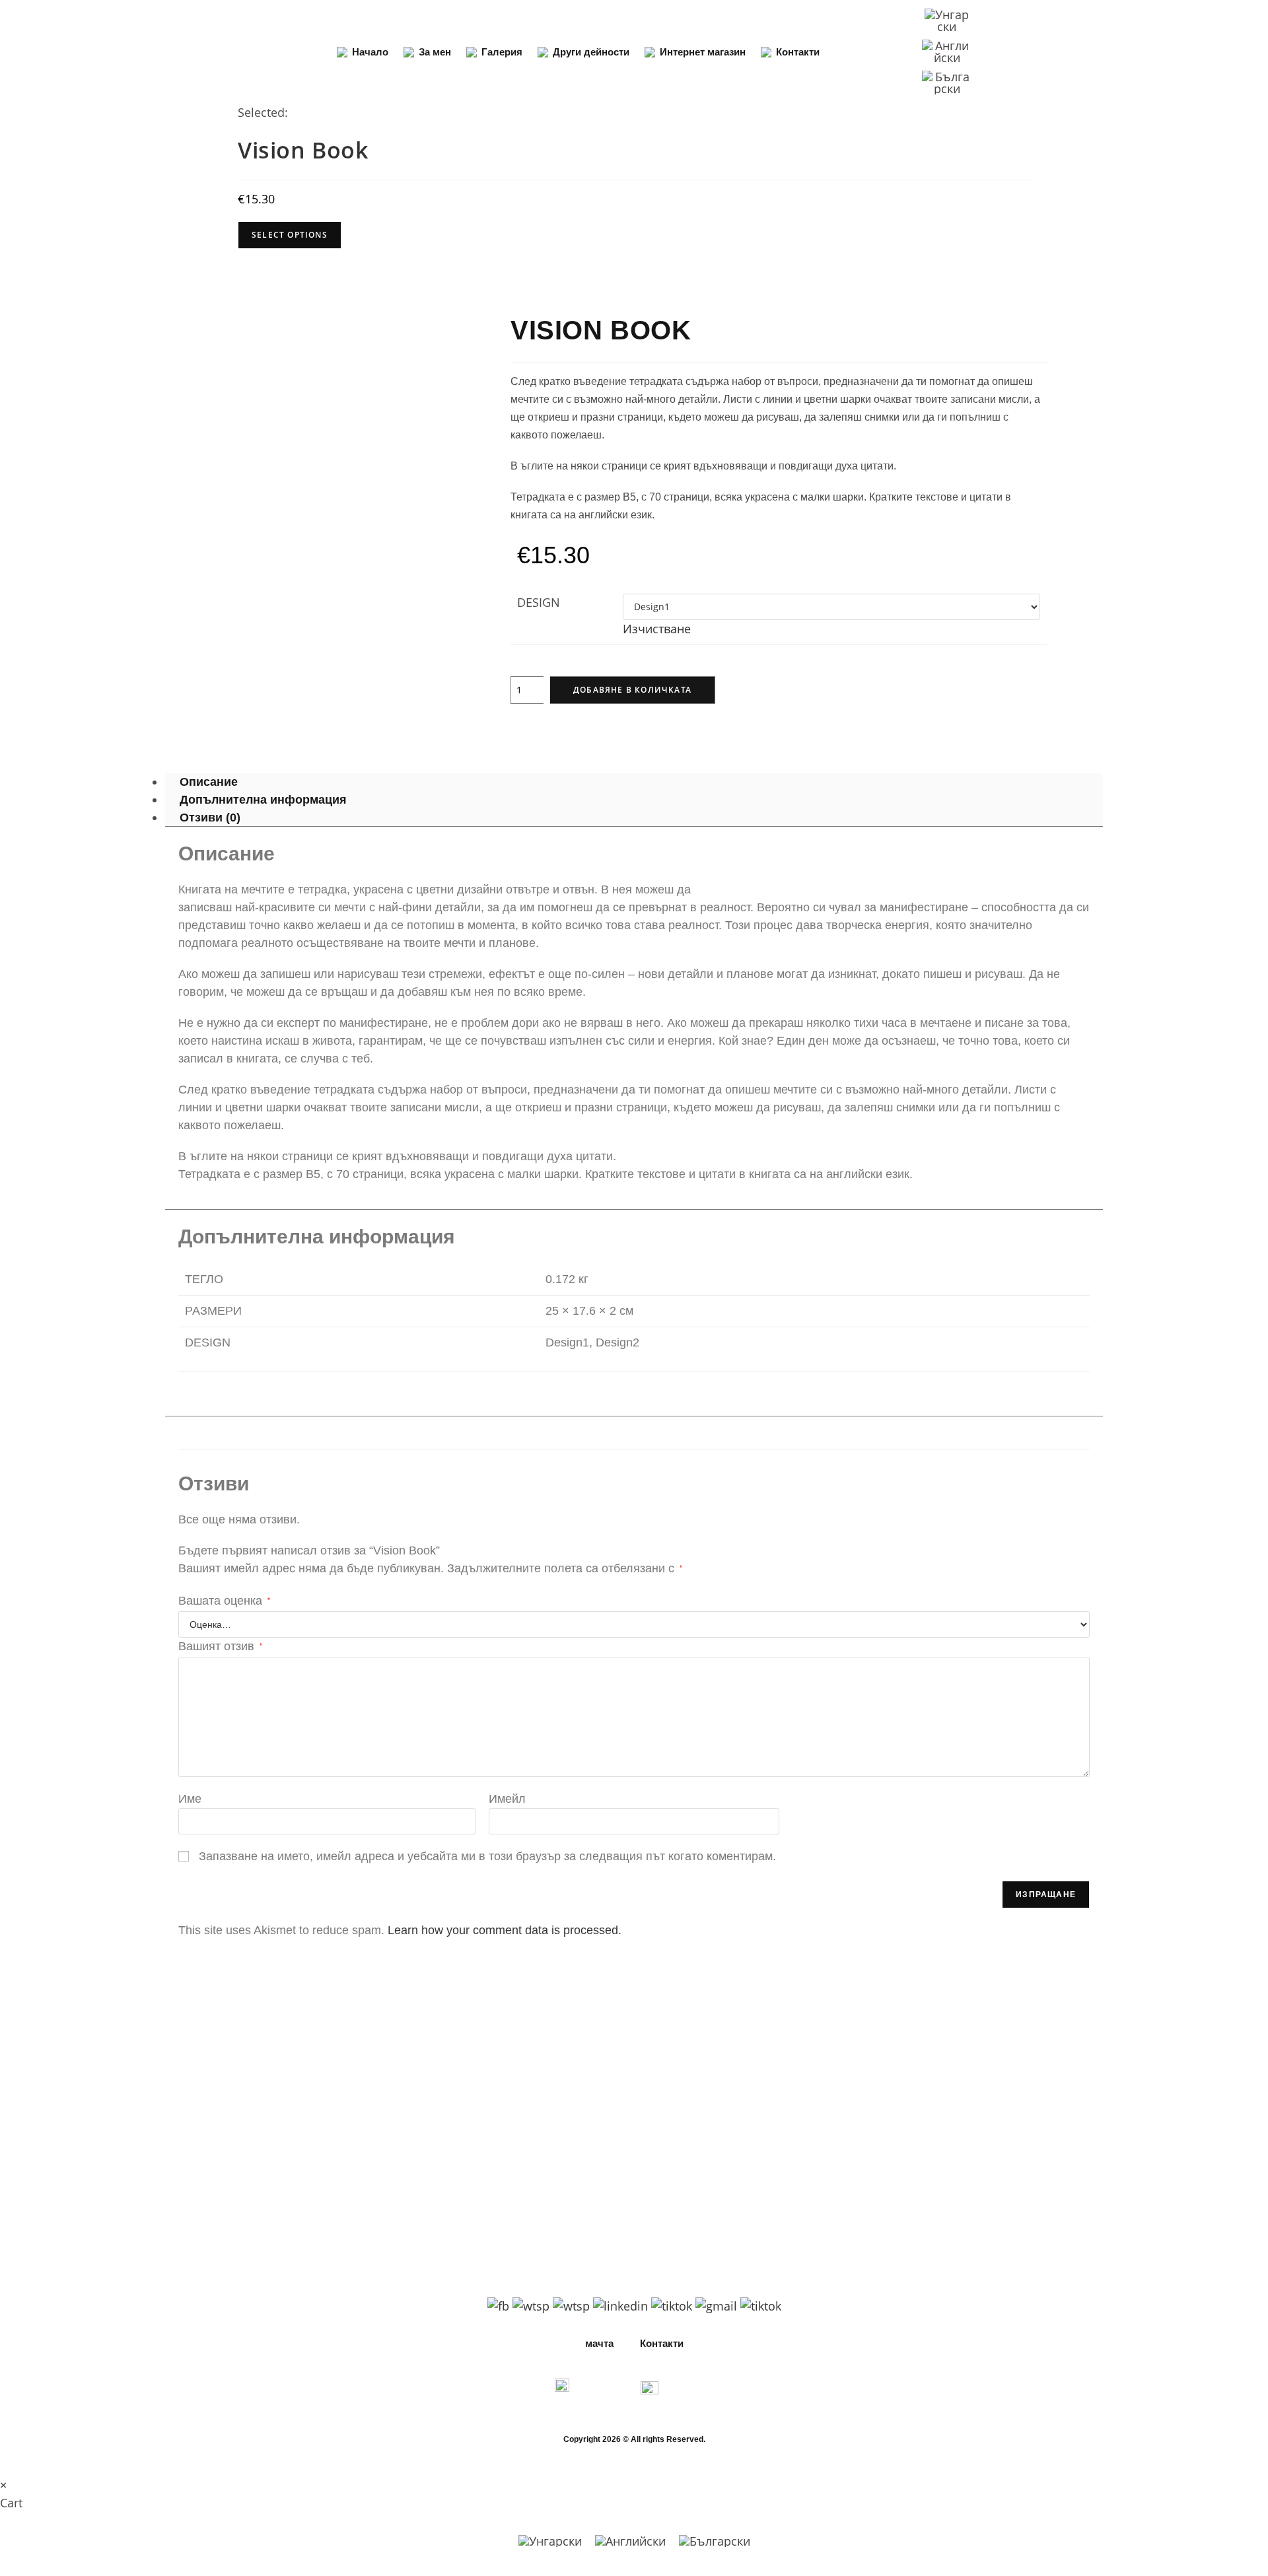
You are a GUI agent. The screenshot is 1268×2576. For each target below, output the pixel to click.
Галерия (502, 52)
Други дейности (591, 52)
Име (190, 1799)
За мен (435, 52)
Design (539, 602)
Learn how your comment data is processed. (505, 1930)
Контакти (798, 52)
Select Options (290, 235)
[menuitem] (947, 21)
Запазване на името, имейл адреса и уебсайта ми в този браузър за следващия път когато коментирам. (487, 1856)
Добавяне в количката (632, 690)
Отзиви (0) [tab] (210, 818)
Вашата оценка (224, 1601)
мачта (599, 2343)
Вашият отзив (220, 1646)
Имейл (507, 1799)
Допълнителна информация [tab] (263, 800)
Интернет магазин (703, 52)
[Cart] (1059, 52)
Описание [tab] (209, 783)
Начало (370, 52)
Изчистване (657, 629)
